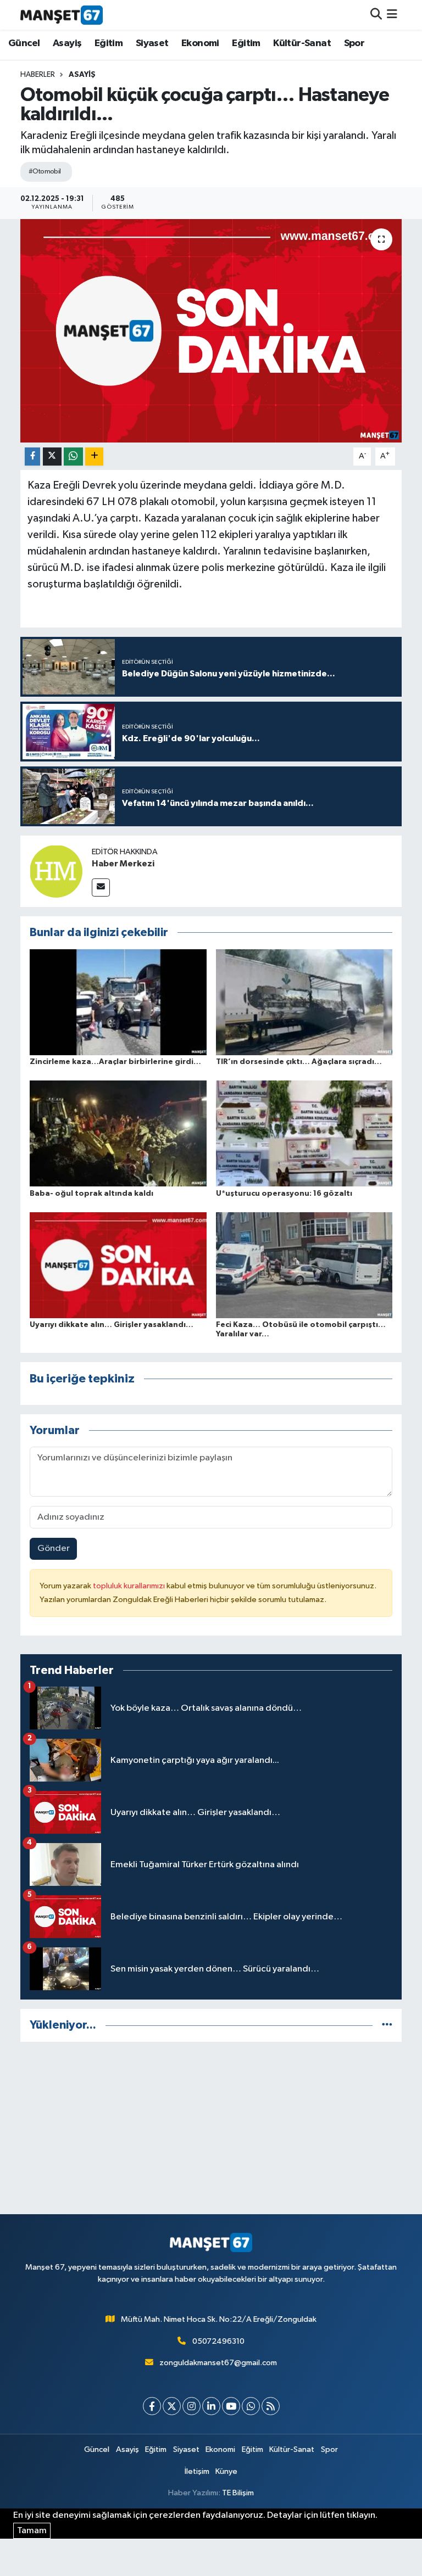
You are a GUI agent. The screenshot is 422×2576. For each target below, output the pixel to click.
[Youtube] (231, 2406)
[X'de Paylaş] (52, 457)
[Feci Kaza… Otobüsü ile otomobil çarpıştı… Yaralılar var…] (304, 1265)
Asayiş (67, 43)
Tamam (32, 2531)
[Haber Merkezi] (56, 871)
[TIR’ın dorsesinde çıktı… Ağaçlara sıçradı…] (304, 1002)
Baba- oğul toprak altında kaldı (91, 1194)
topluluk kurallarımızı (130, 1586)
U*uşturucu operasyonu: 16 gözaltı (284, 1194)
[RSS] (271, 2406)
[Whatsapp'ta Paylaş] (73, 457)
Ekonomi (200, 43)
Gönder (54, 1549)
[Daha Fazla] (94, 457)
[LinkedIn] (211, 2406)
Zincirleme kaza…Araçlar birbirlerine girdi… (115, 1062)
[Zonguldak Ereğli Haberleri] (62, 15)
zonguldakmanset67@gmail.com (218, 2363)
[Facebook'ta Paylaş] (32, 457)
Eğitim (109, 43)
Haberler (38, 75)
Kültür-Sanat (302, 43)
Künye (226, 2471)
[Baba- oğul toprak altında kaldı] (118, 1133)
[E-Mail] (101, 887)
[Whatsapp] (251, 2406)
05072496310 (218, 2341)
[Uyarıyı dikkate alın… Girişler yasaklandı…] (118, 1265)
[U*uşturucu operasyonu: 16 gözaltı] (304, 1133)
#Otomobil (45, 172)
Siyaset (152, 43)
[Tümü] (387, 2025)
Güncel (24, 43)
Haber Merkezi (123, 864)
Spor (354, 43)
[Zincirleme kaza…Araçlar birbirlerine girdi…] (118, 1002)
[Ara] (376, 15)
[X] (172, 2406)
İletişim (197, 2471)
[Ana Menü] (392, 15)
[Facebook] (152, 2406)
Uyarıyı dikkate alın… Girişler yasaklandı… (112, 1325)
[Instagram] (191, 2406)
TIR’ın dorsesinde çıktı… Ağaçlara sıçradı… (299, 1062)
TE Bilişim (238, 2493)
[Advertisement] (211, 2128)
